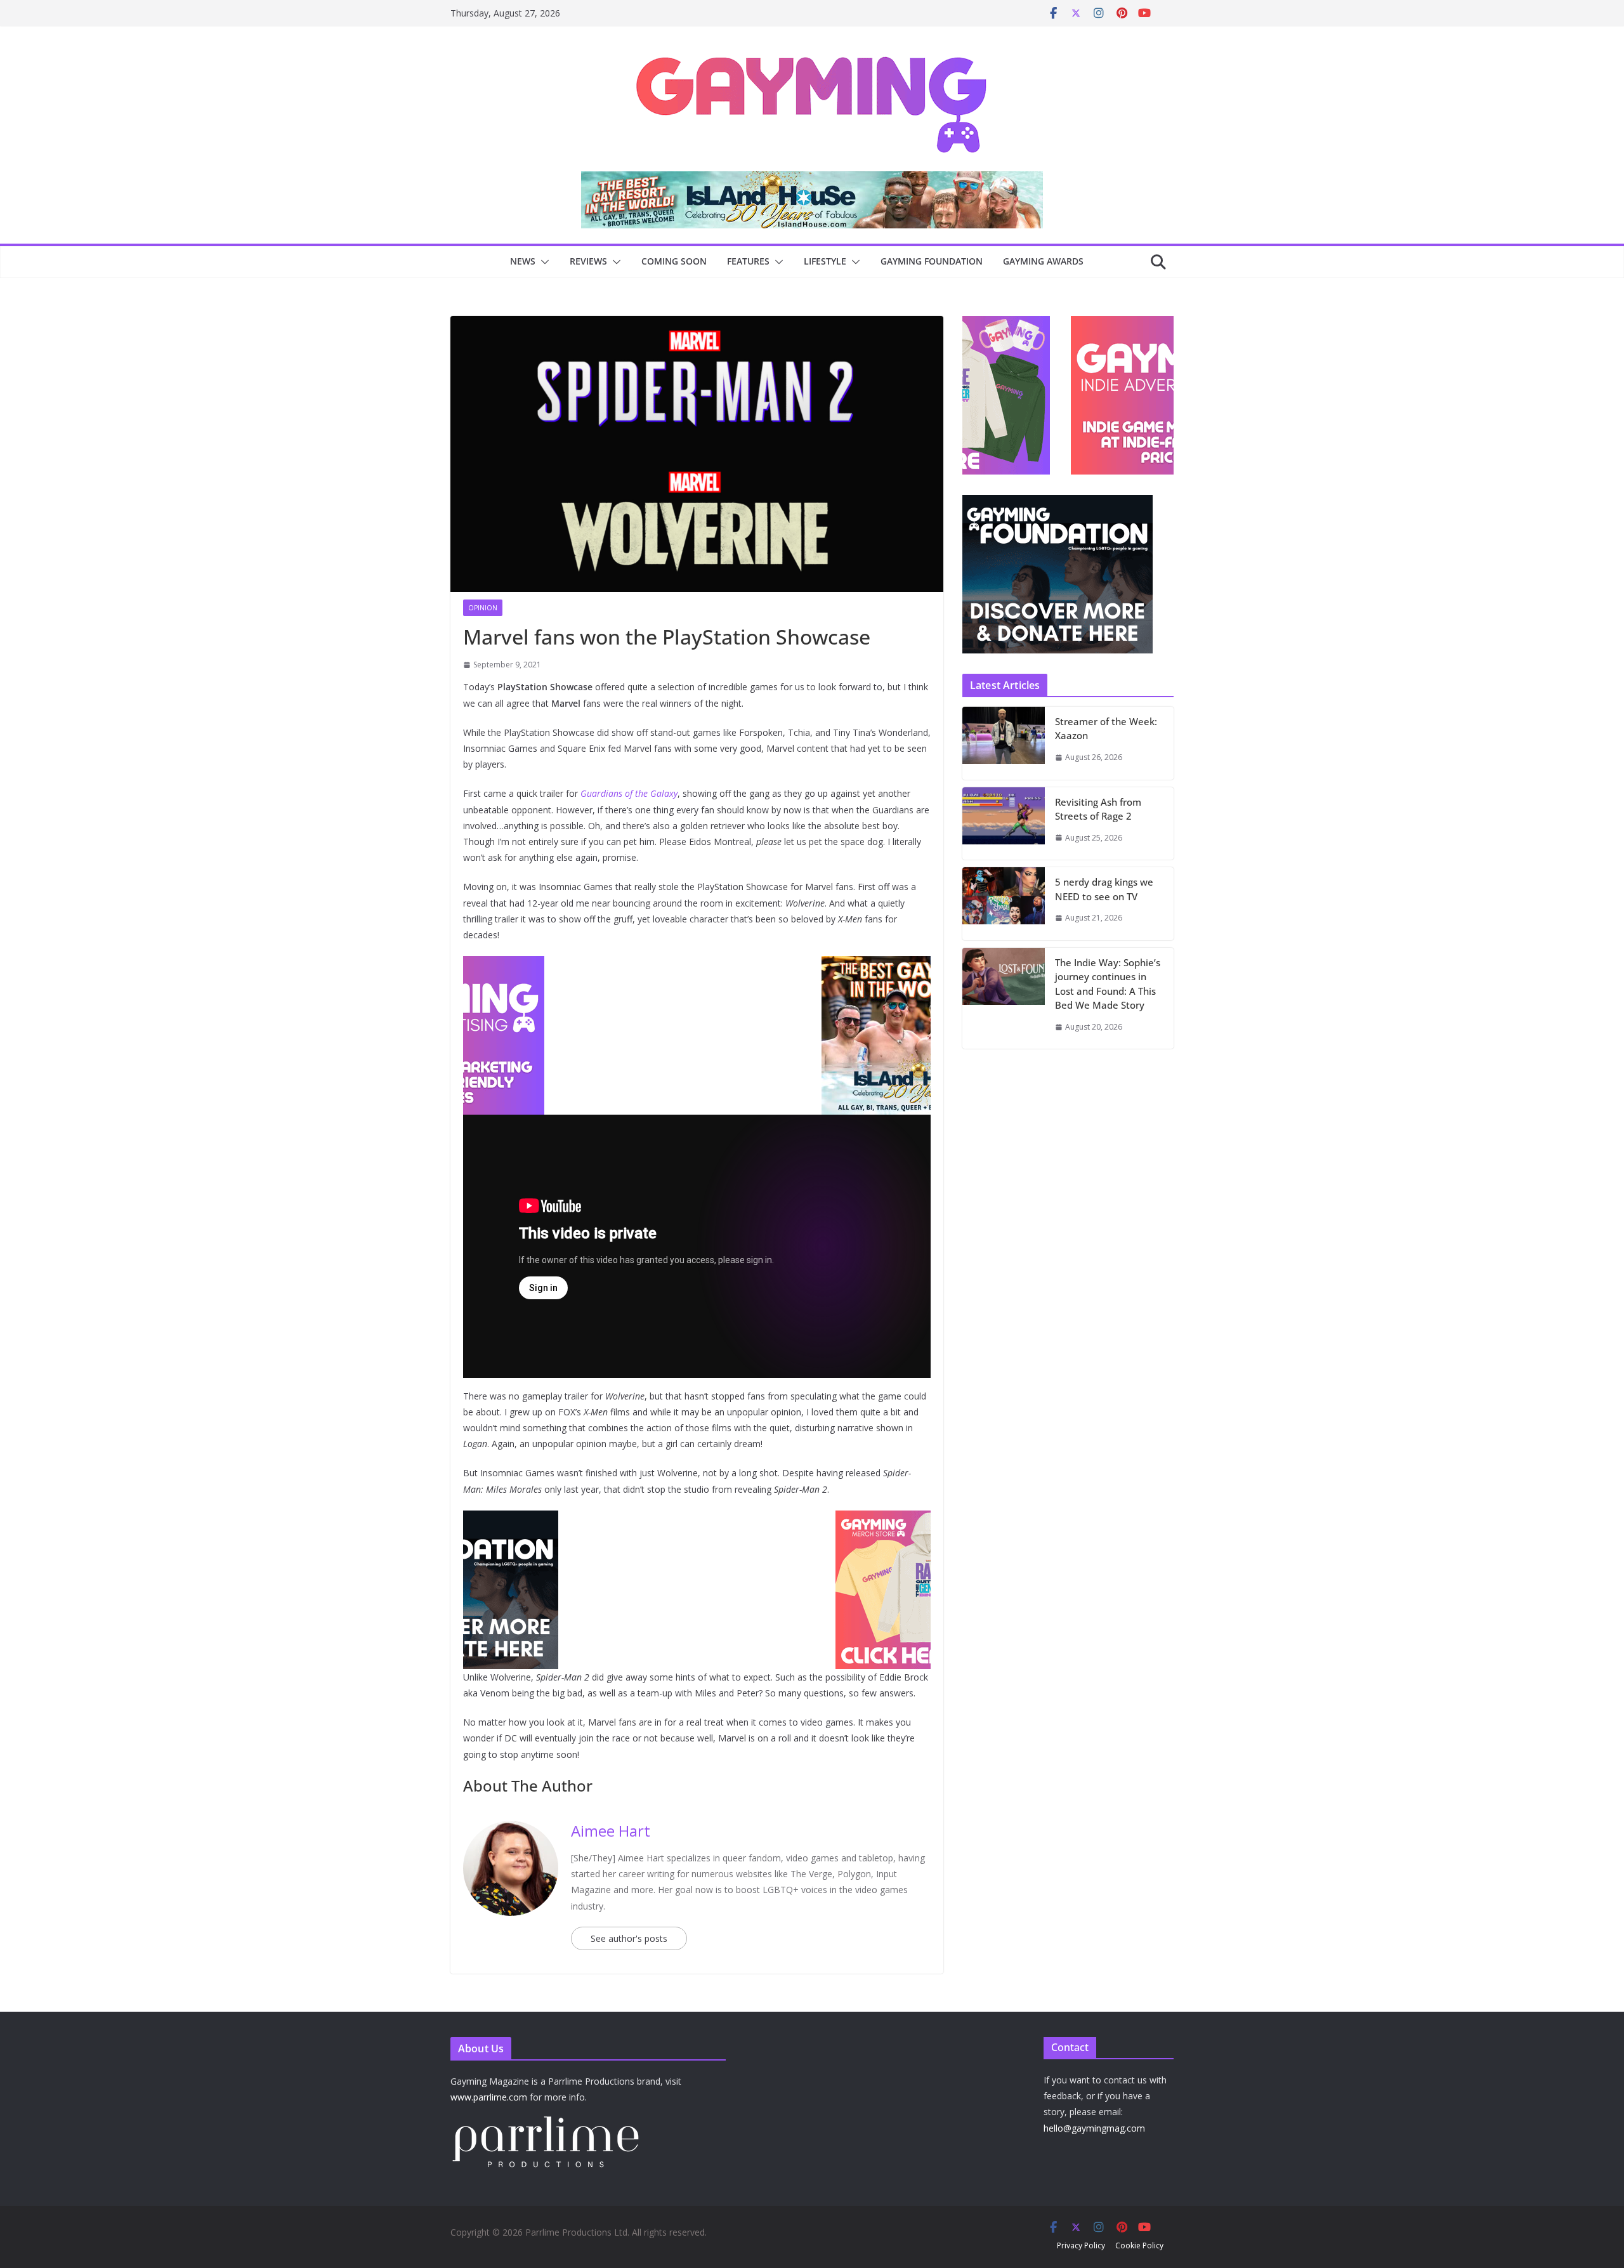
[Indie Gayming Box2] (1058, 323)
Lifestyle (825, 261)
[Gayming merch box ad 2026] (697, 1519)
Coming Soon (674, 261)
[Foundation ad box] (1058, 503)
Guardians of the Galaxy (629, 793)
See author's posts (629, 1938)
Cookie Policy (1139, 2245)
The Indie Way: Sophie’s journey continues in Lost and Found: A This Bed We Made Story (1108, 984)
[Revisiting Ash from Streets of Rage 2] (1004, 824)
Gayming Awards (1043, 261)
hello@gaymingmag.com (1094, 2128)
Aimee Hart (611, 1831)
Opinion (483, 608)
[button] (542, 262)
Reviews (588, 261)
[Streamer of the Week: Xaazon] (1004, 743)
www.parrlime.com (489, 2097)
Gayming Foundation (932, 261)
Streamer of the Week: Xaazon (1106, 729)
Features (748, 261)
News (523, 261)
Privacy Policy (1081, 2245)
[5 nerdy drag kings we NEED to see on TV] (1004, 904)
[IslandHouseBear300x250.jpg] (697, 965)
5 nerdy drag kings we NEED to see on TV (1104, 889)
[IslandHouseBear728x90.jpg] (812, 180)
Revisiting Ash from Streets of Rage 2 (1098, 809)
